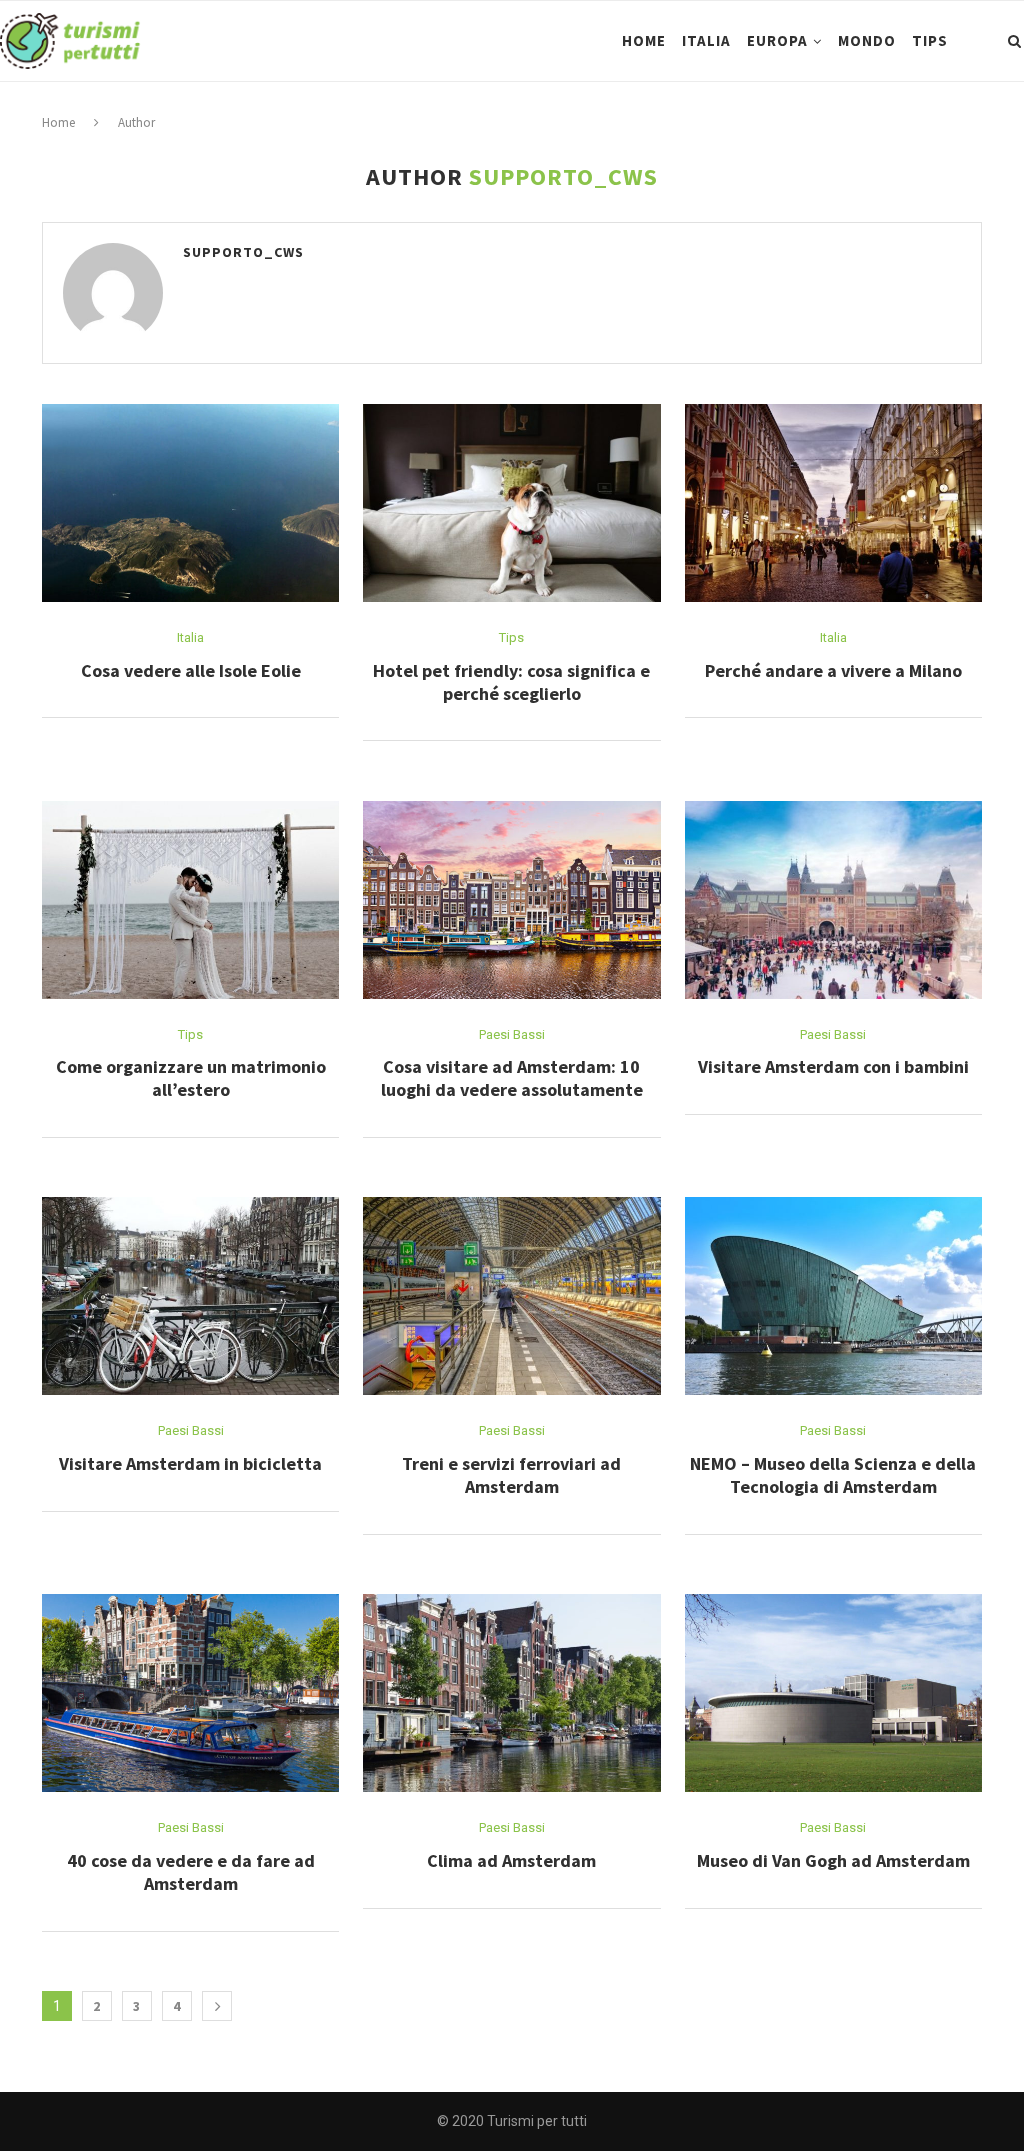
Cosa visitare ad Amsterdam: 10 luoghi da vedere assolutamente (512, 1078)
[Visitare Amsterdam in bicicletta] (190, 1296)
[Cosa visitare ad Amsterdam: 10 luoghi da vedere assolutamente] (511, 900)
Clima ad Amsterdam (511, 1860)
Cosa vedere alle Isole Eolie (191, 670)
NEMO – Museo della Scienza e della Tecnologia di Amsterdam (833, 1475)
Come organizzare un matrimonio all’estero (191, 1078)
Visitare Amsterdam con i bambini (833, 1066)
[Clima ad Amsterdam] (511, 1693)
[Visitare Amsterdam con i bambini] (833, 900)
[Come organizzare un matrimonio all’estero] (190, 900)
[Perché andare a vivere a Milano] (833, 503)
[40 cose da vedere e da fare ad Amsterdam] (190, 1693)
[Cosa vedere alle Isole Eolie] (190, 503)
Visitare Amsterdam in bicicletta (190, 1463)
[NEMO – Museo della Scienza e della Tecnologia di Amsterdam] (833, 1296)
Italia (706, 40)
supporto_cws (243, 252)
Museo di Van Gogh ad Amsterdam (833, 1860)
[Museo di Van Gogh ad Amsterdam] (833, 1693)
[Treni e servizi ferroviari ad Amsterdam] (511, 1296)
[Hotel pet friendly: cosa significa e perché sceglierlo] (511, 503)
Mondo (867, 40)
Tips (930, 40)
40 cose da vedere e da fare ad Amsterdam (191, 1872)
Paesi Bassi (512, 1034)
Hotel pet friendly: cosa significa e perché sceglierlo (511, 682)
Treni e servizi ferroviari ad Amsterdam (511, 1475)
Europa (777, 40)
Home (644, 40)
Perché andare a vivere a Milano (833, 670)
